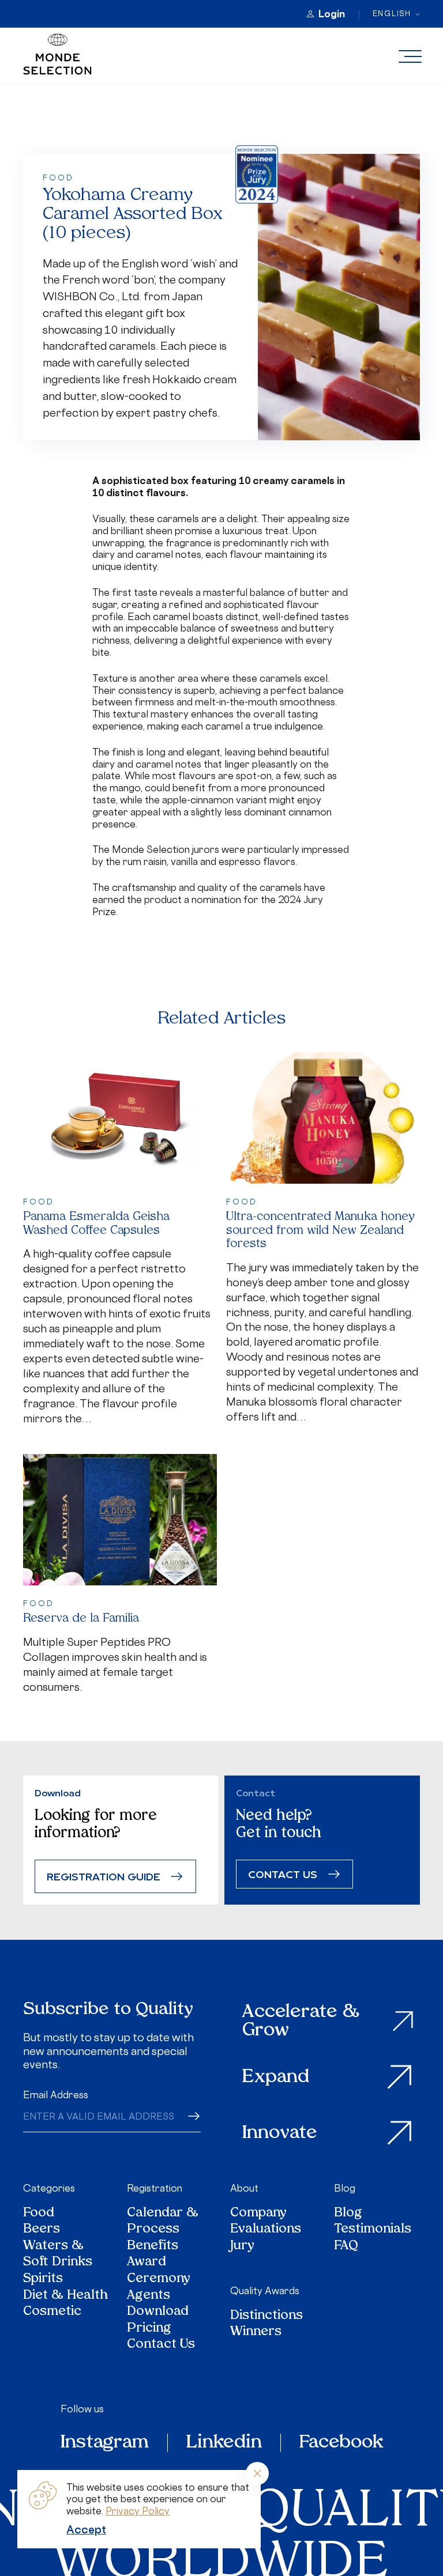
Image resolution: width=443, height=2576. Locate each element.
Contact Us (161, 2345)
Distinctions (266, 2316)
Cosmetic (52, 2312)
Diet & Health (65, 2296)
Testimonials (373, 2230)
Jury (242, 2247)
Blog (345, 2188)
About (244, 2188)
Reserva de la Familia (81, 1619)
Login (332, 14)
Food (39, 2214)
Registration (155, 2188)
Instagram (105, 2443)
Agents (149, 2296)
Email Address (56, 2095)
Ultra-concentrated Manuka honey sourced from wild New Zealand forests (320, 1231)
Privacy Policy (138, 2511)
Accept (86, 2529)
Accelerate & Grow (301, 2021)
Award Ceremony (159, 2271)
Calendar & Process (163, 2222)
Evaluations (266, 2230)
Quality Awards (265, 2291)
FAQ (346, 2247)
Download (158, 2312)
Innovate (280, 2133)
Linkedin (224, 2443)
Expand (276, 2078)
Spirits (43, 2280)
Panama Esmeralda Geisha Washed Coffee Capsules (96, 1224)
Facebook (341, 2443)
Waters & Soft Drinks (58, 2255)
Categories (49, 2188)
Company (258, 2214)
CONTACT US (283, 1874)
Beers (42, 2230)
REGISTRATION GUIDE (104, 1876)
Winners (256, 2333)
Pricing (149, 2329)
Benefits (153, 2247)
